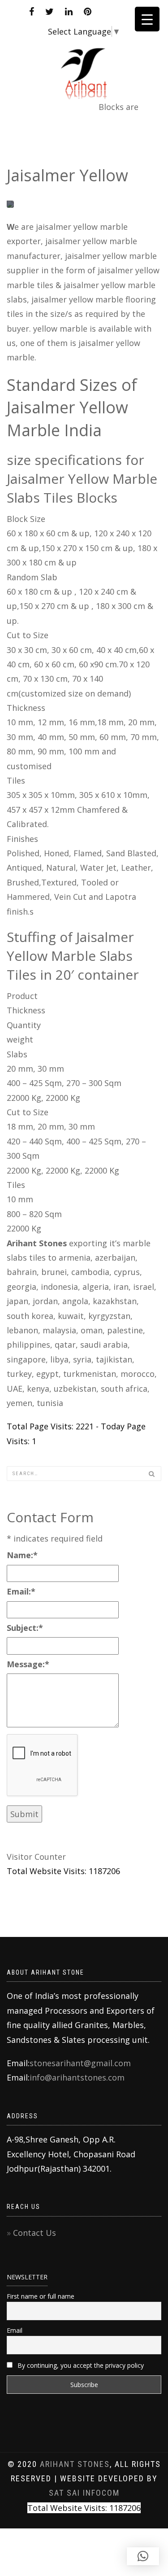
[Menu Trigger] (147, 19)
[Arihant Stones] (84, 67)
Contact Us (34, 2233)
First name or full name (41, 2296)
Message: (28, 1664)
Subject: (25, 1628)
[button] (143, 2556)
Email (15, 2330)
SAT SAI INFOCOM (84, 2493)
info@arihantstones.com (77, 2077)
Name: (22, 1555)
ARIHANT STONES (75, 2464)
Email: (21, 1591)
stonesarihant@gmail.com (80, 2063)
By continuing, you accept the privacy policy (80, 2365)
